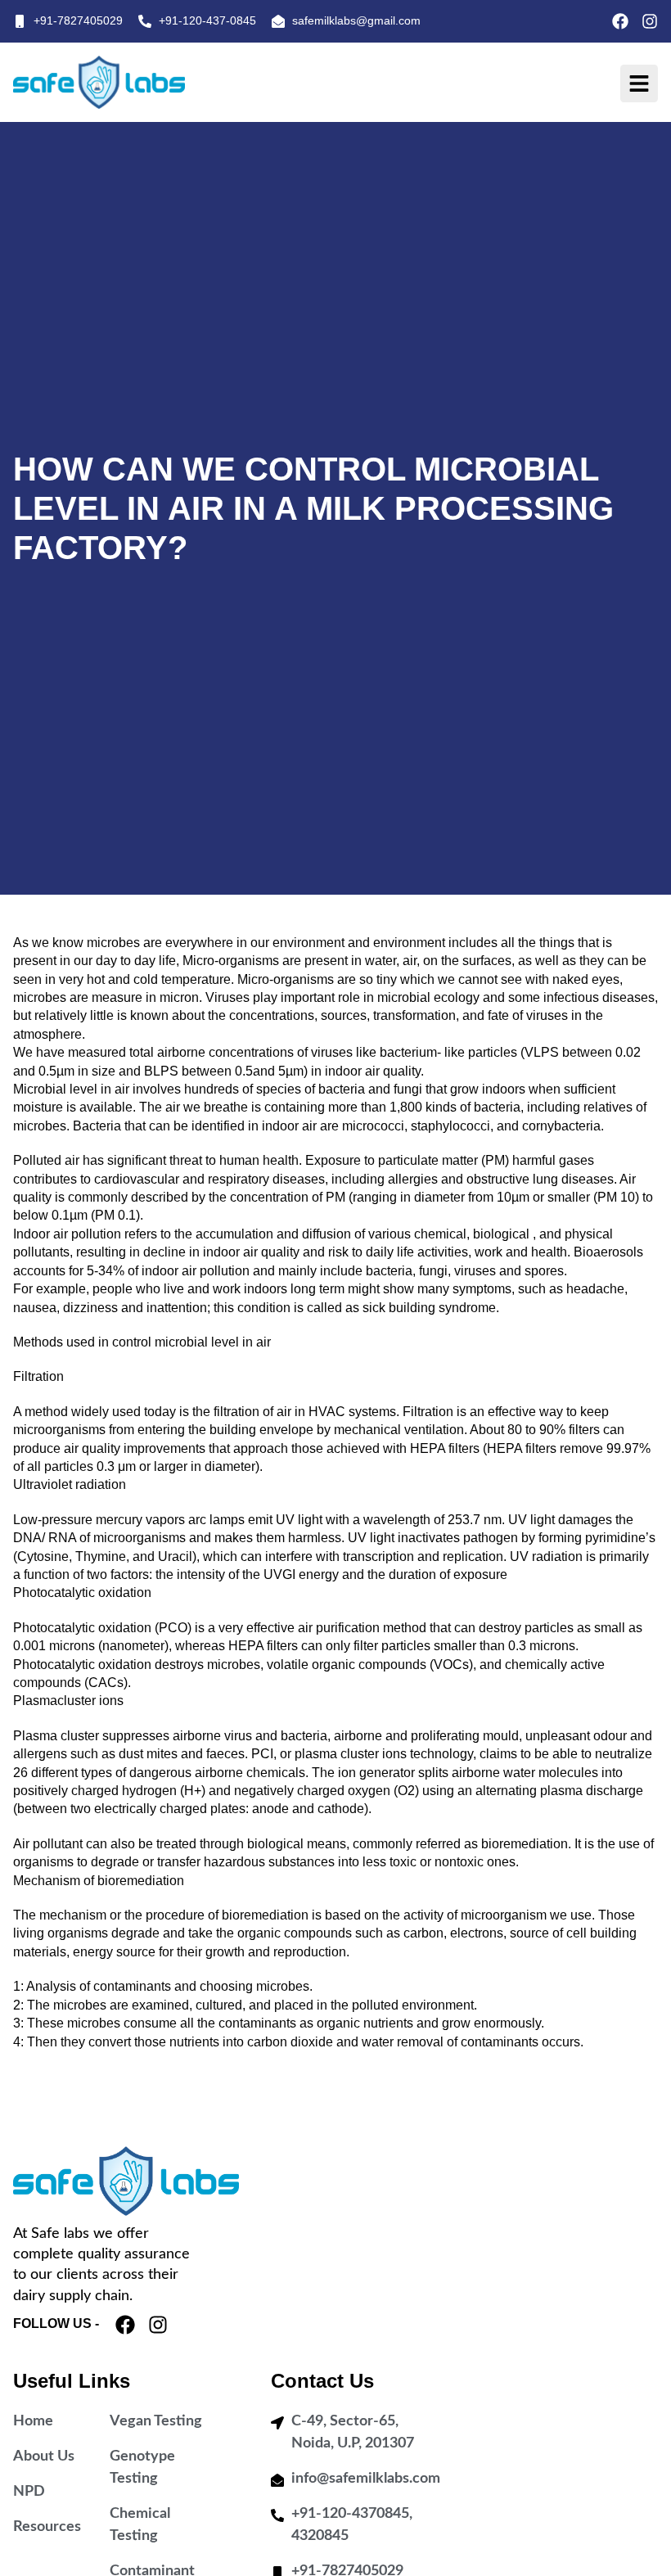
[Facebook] (620, 21)
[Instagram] (650, 21)
